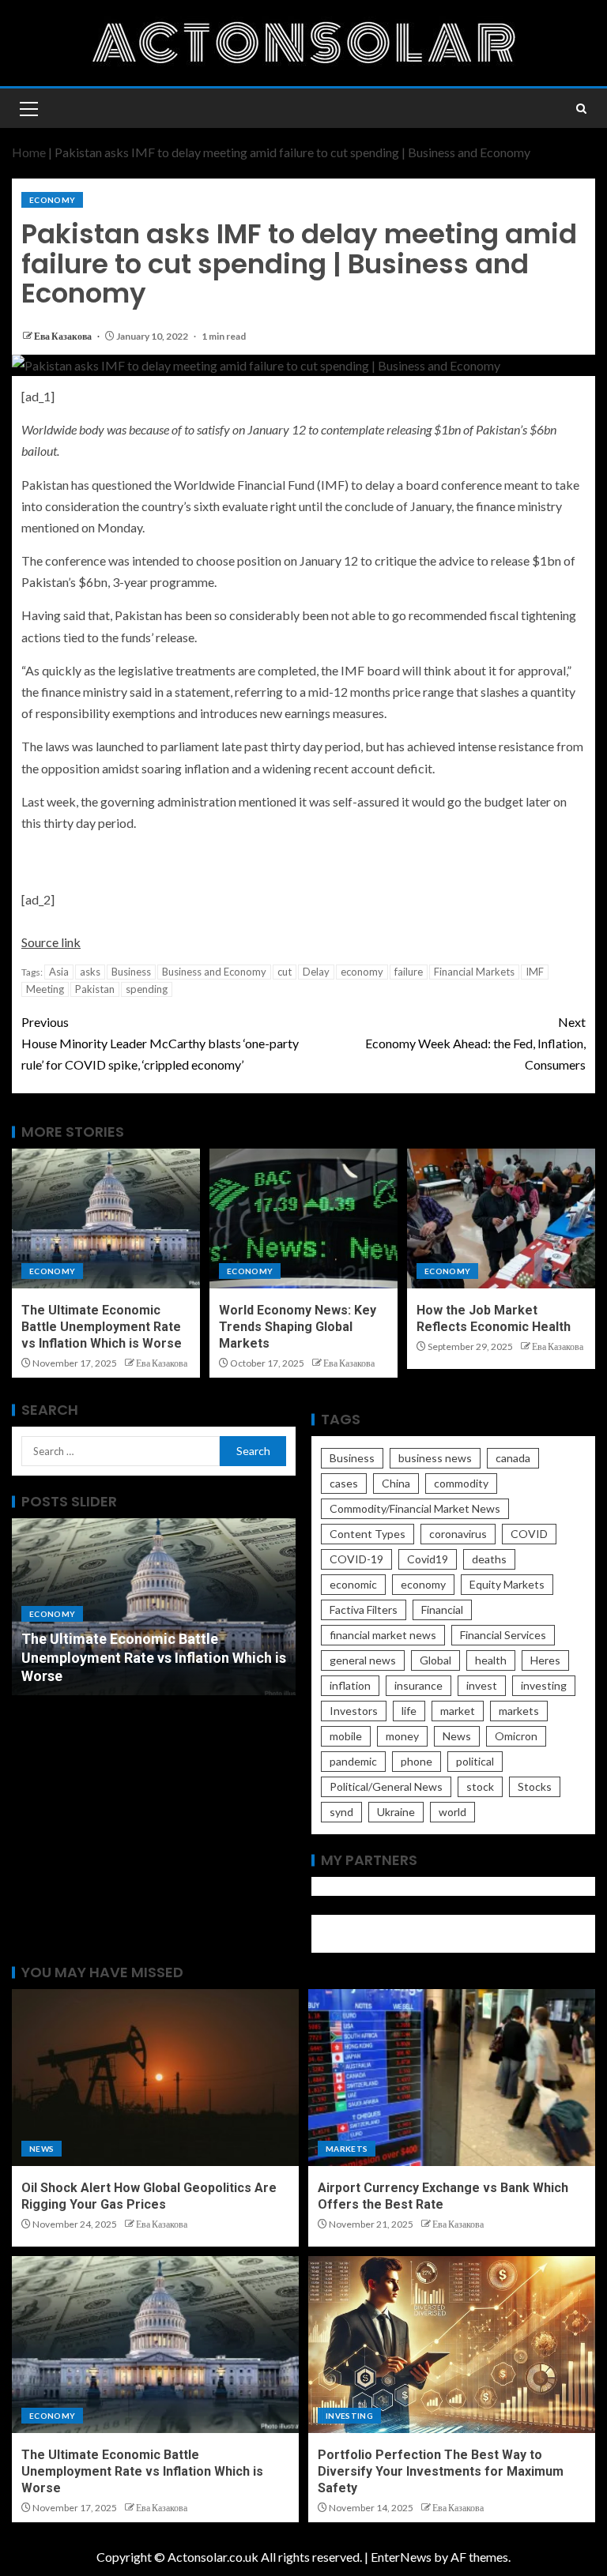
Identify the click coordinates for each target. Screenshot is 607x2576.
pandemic (353, 1761)
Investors (354, 1711)
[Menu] (28, 108)
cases (344, 1483)
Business (131, 972)
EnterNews (401, 2557)
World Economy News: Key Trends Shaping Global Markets (298, 1327)
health (491, 1660)
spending (147, 989)
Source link (51, 942)
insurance (418, 1685)
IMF (535, 972)
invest (482, 1685)
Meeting (45, 989)
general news (363, 1660)
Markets (347, 2149)
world (452, 1812)
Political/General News (386, 1786)
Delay (316, 972)
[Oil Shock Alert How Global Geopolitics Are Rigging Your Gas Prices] (155, 2078)
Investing (349, 2416)
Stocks (535, 1786)
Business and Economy (214, 972)
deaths (489, 1559)
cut (285, 972)
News (457, 1736)
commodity (461, 1483)
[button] (28, 108)
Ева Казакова (64, 336)
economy (362, 972)
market (458, 1711)
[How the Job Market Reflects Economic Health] (501, 1218)
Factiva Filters (364, 1610)
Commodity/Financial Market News (415, 1508)
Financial (442, 1610)
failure (409, 972)
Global (435, 1660)
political (475, 1761)
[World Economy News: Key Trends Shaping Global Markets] (303, 1218)
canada (513, 1458)
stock (480, 1786)
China (396, 1483)
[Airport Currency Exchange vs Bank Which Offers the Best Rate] (452, 2078)
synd (341, 1812)
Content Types (368, 1534)
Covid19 (428, 1559)
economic (353, 1584)
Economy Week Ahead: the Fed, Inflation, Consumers (475, 1043)
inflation (350, 1685)
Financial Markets (474, 972)
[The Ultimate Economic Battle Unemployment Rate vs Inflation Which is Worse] (106, 1218)
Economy (52, 200)
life (409, 1711)
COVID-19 (356, 1559)
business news (435, 1458)
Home (29, 152)
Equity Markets (507, 1584)
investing (544, 1685)
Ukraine (396, 1812)
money (402, 1736)
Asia (59, 972)
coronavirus (458, 1534)
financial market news (383, 1635)
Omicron (516, 1736)
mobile (346, 1736)
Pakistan (95, 989)
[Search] (581, 109)
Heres (545, 1660)
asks (90, 972)
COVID (529, 1534)
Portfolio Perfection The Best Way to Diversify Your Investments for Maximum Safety (441, 2472)
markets (519, 1711)
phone (417, 1761)
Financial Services (503, 1635)
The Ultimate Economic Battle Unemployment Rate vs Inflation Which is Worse (102, 1327)
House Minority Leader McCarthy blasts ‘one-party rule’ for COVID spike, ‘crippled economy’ (160, 1043)
